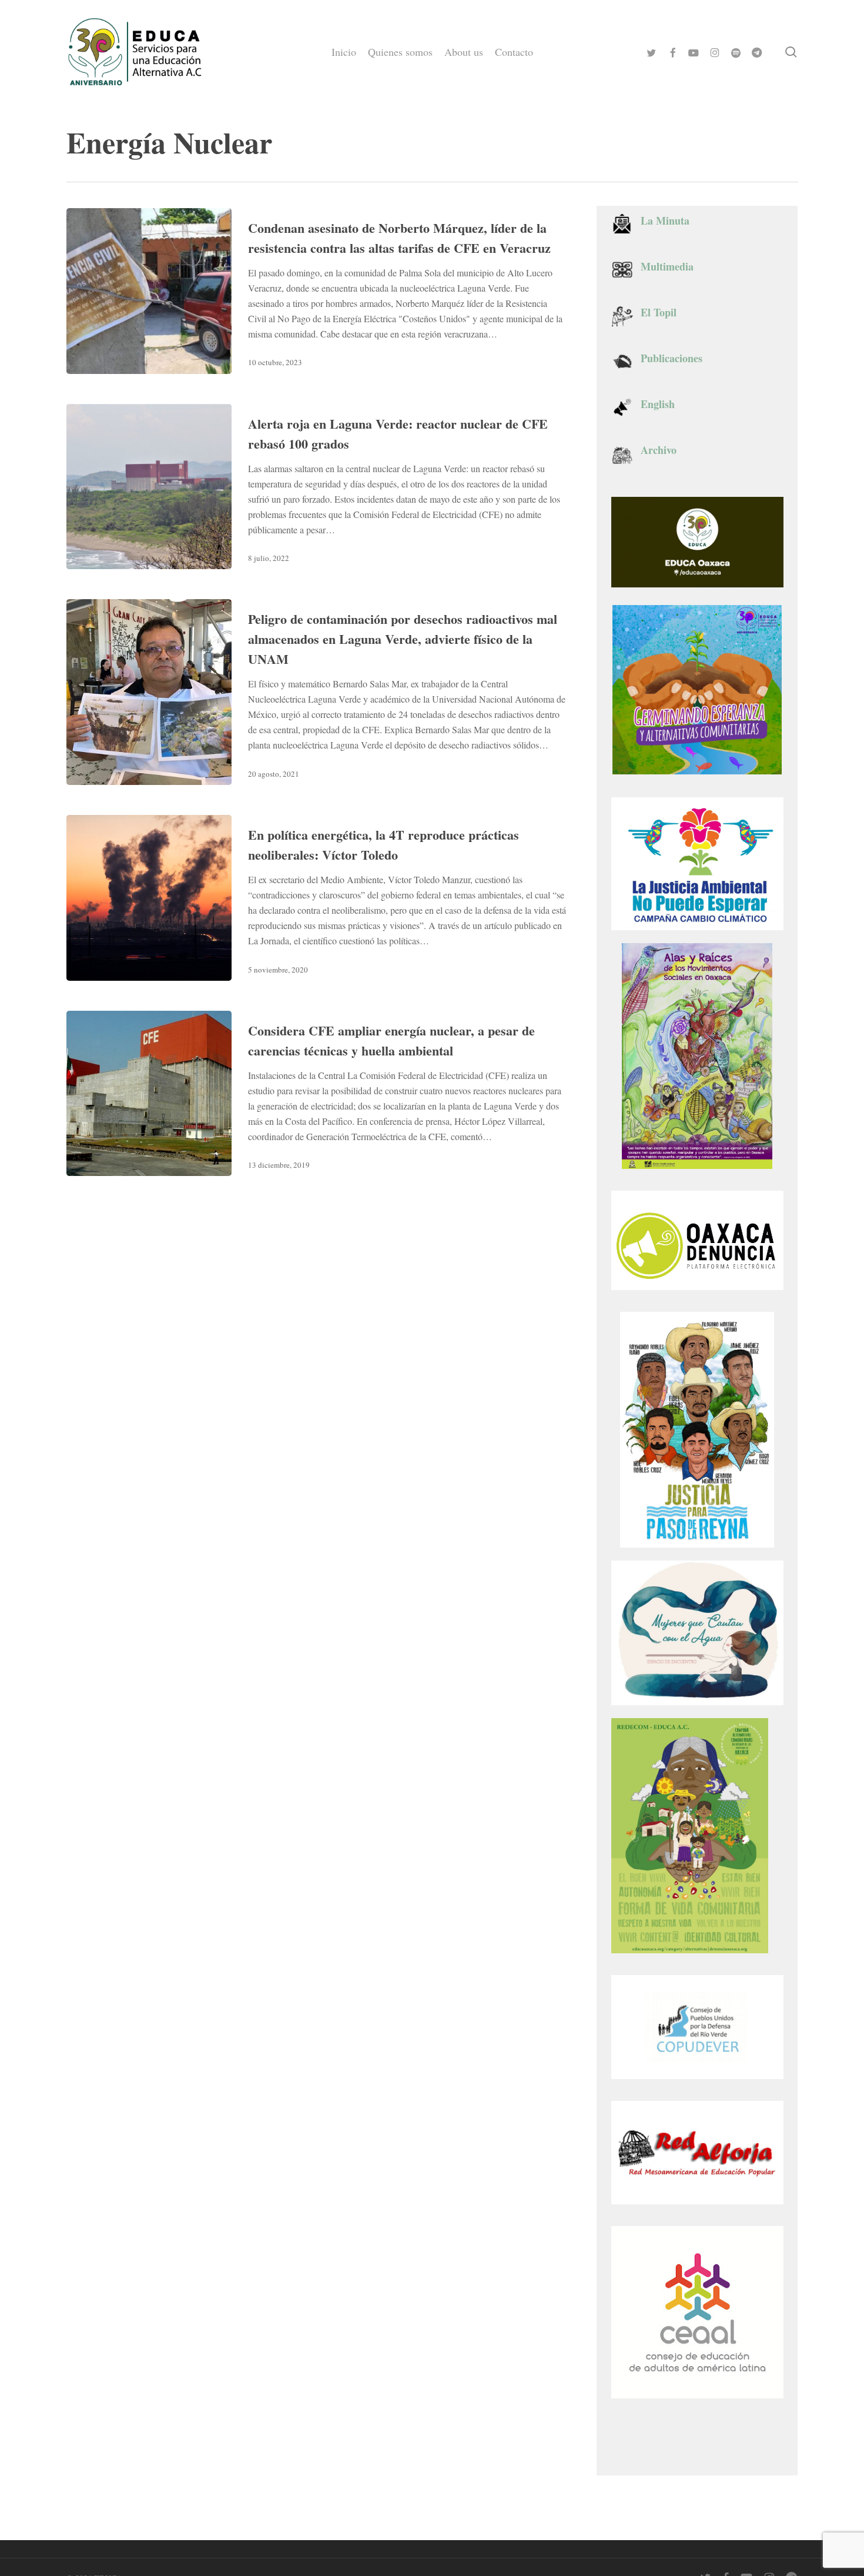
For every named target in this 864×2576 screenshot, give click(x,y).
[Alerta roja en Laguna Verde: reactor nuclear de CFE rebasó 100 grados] (149, 487)
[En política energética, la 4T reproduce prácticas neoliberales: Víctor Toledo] (149, 898)
